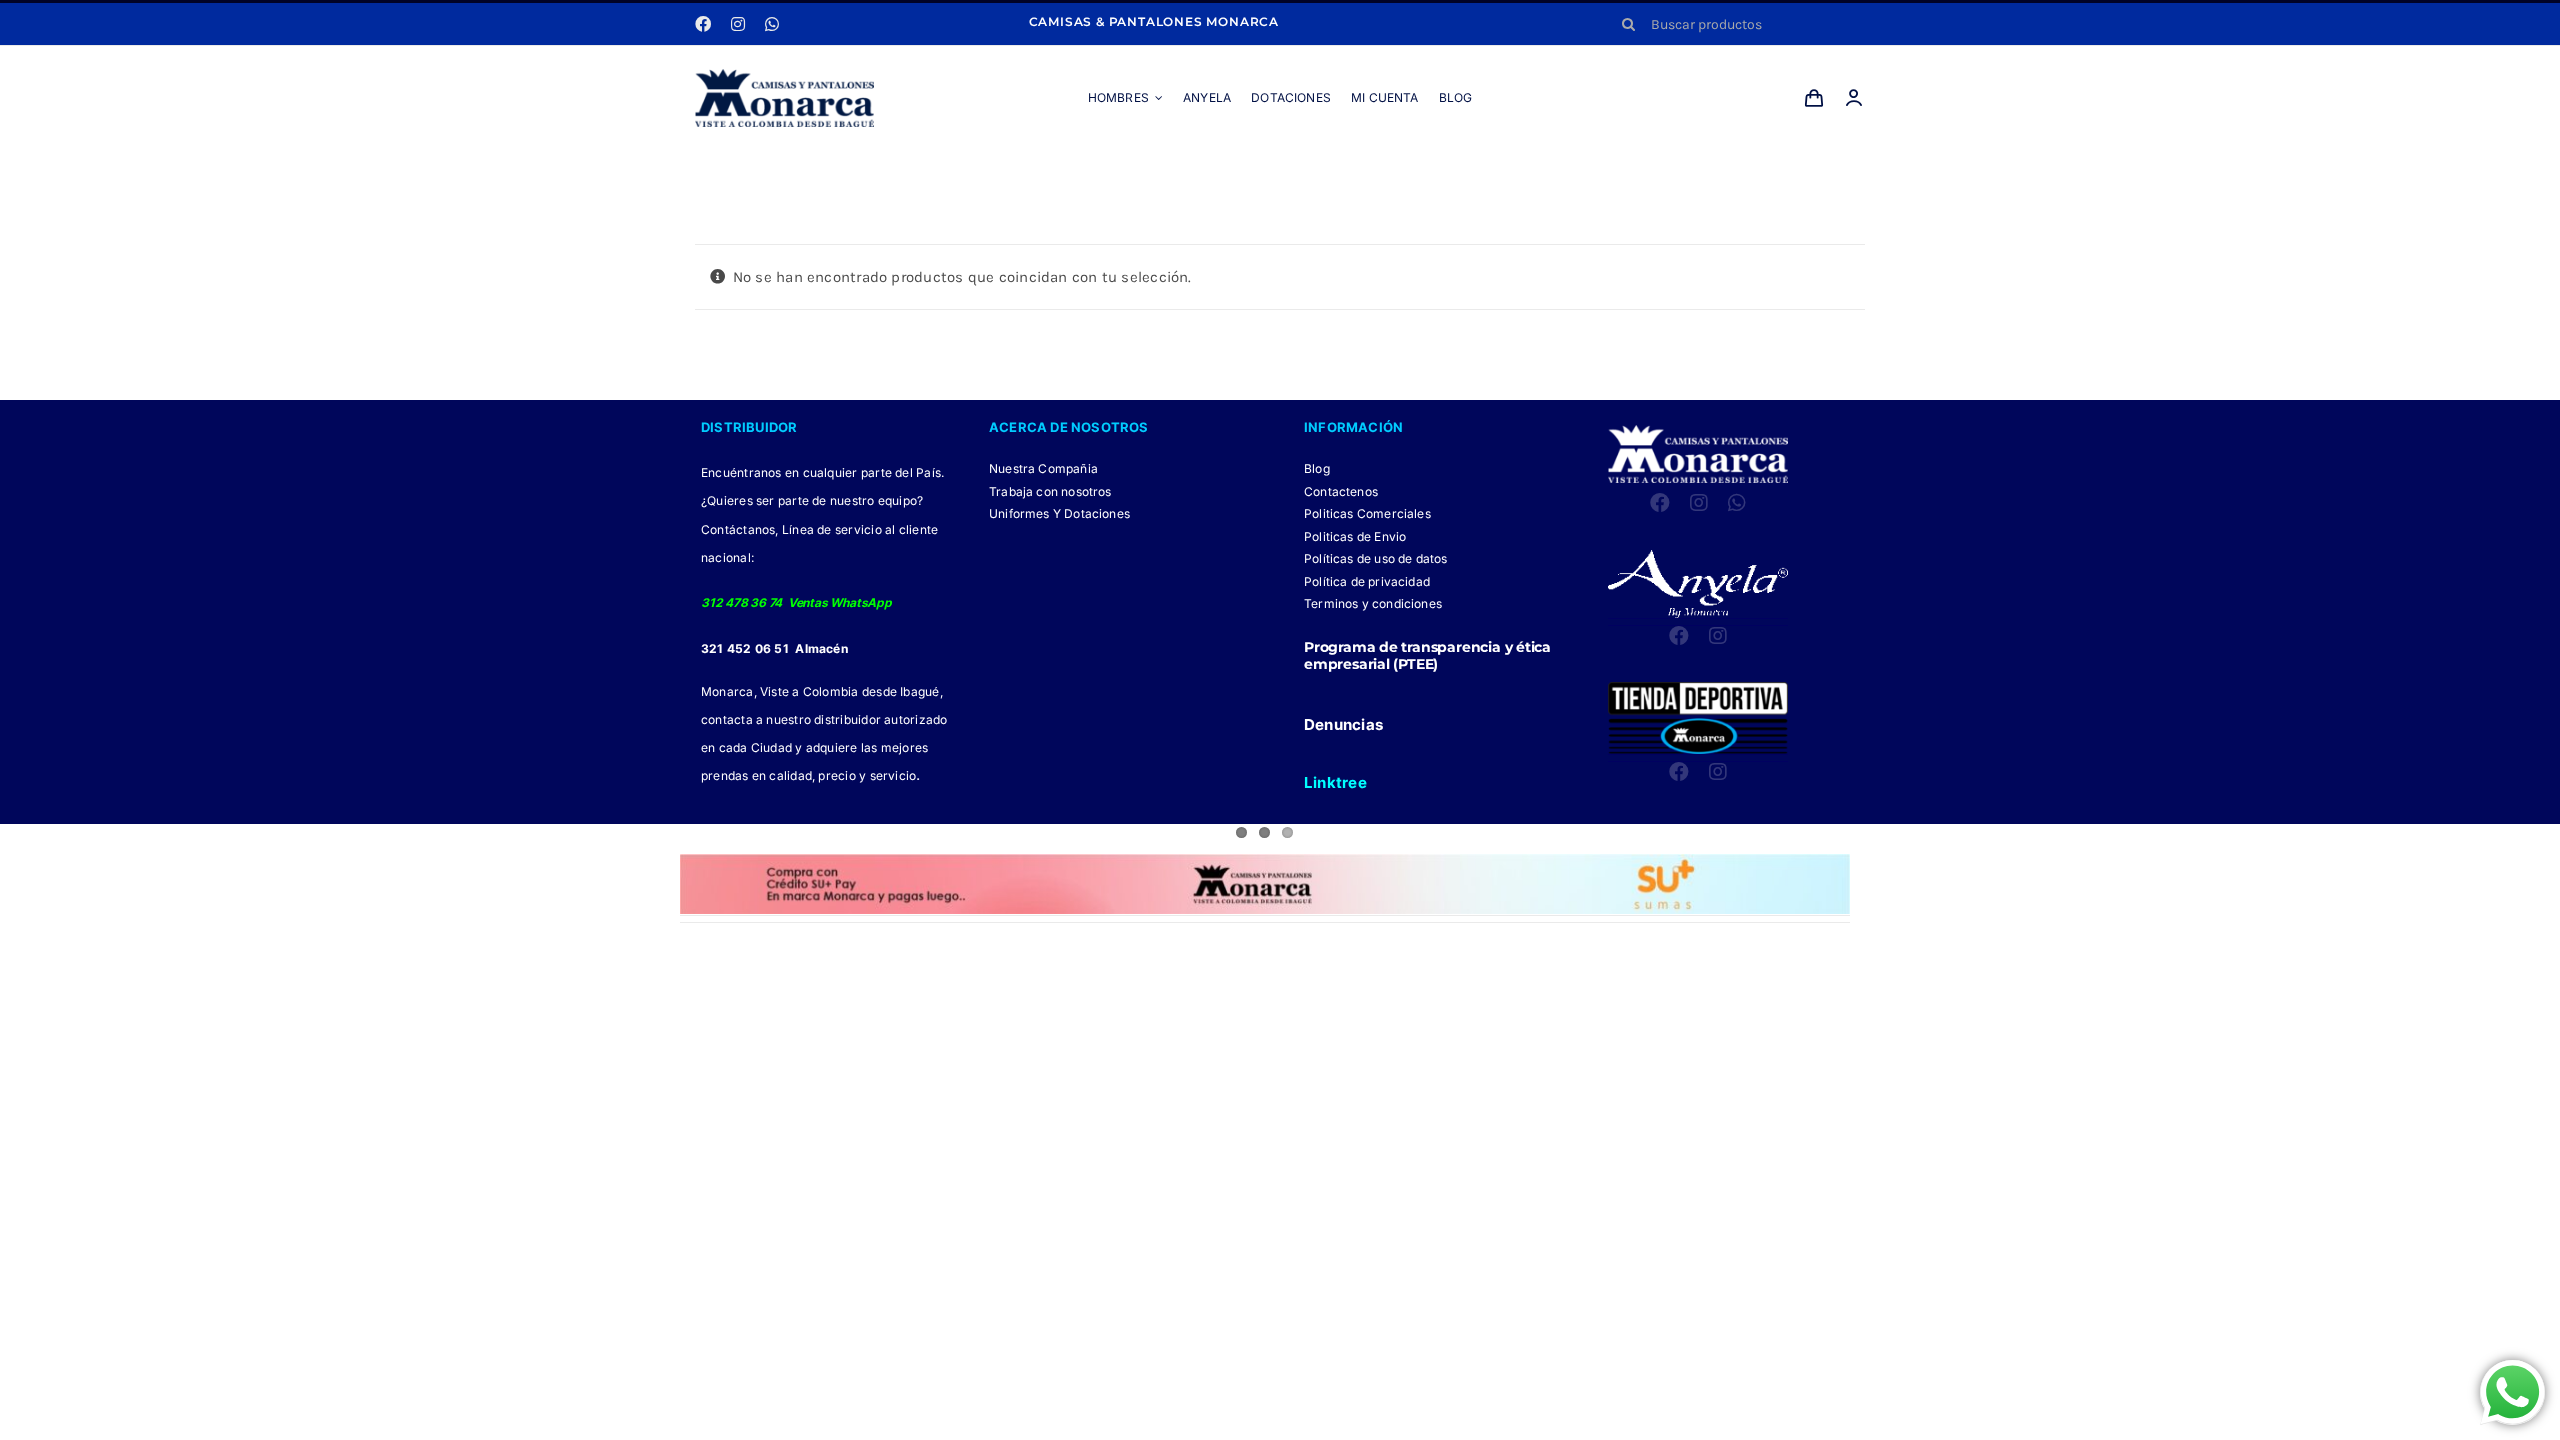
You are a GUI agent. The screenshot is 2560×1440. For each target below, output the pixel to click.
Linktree (1335, 782)
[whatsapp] (772, 24)
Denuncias (1343, 724)
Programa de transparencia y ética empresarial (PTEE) (1427, 655)
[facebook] (703, 24)
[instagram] (738, 24)
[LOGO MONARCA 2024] (784, 76)
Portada (1242, 171)
